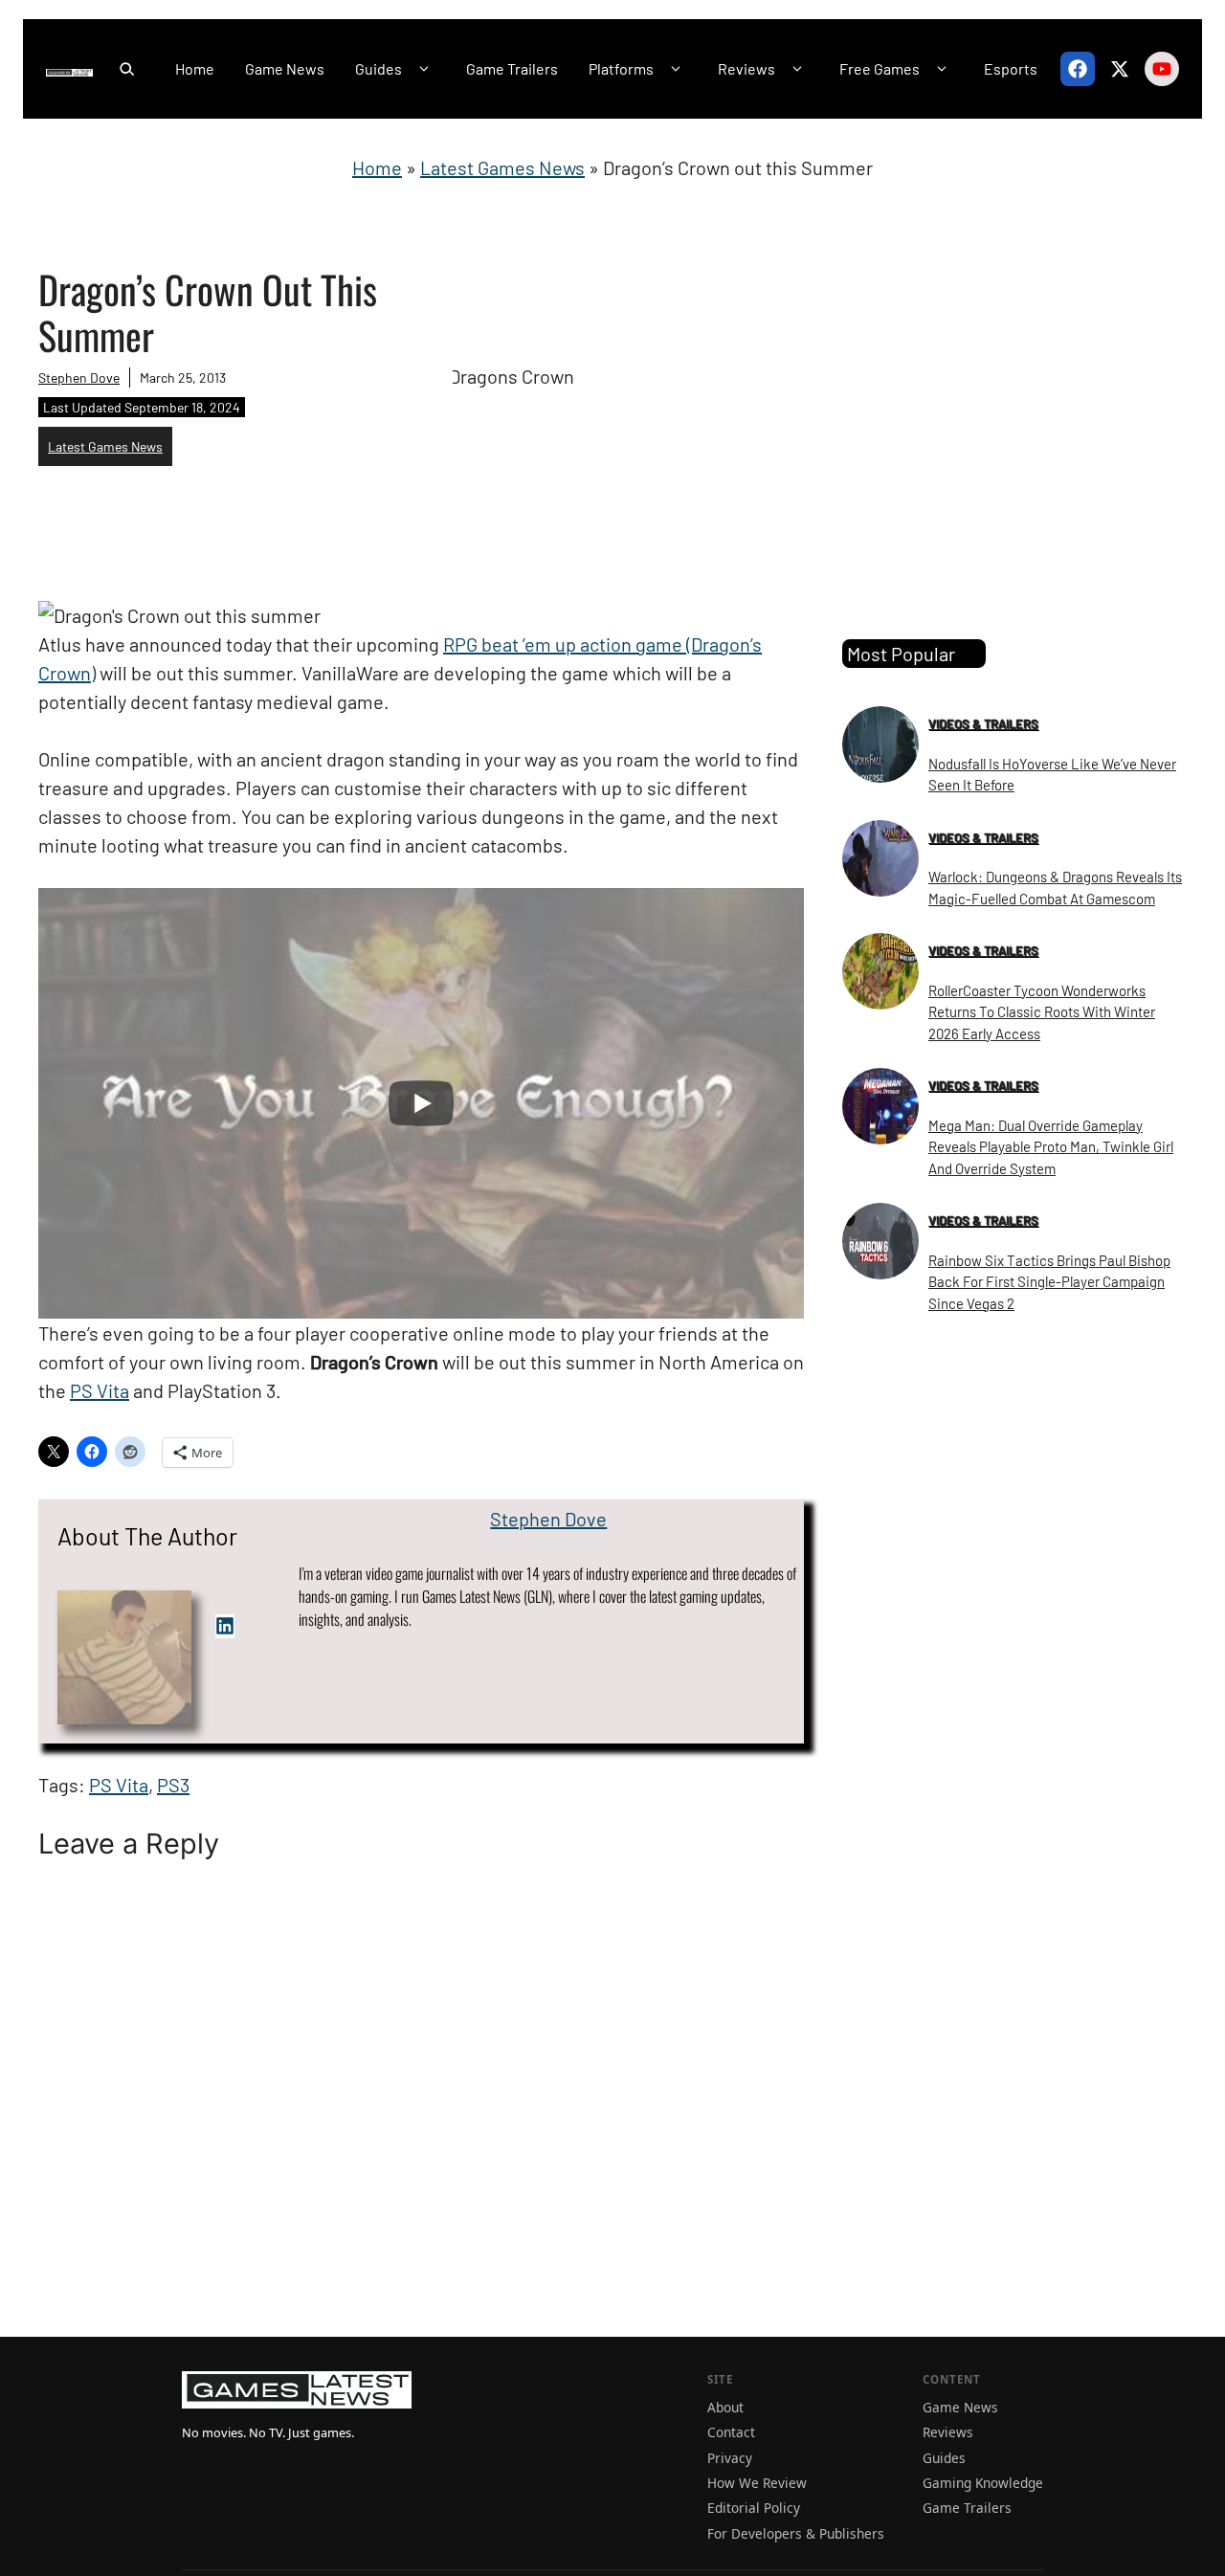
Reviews (746, 68)
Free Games (880, 68)
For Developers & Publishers (796, 2533)
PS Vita (100, 1390)
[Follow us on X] (1120, 69)
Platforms (621, 68)
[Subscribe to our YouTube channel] (1162, 69)
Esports (1011, 68)
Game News (285, 68)
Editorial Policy (754, 2508)
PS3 (173, 1785)
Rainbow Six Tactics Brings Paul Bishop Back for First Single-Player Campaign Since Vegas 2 (1049, 1282)
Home (195, 68)
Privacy (730, 2458)
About (725, 2407)
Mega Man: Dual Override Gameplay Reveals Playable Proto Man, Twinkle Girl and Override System (1051, 1147)
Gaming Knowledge (983, 2483)
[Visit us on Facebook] (1078, 69)
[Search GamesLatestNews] (126, 69)
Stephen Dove (79, 378)
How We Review (757, 2483)
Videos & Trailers (983, 723)
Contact (731, 2432)
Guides (379, 68)
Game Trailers (512, 68)
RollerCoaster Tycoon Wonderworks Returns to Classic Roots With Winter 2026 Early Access (1042, 1012)
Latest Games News (502, 167)
